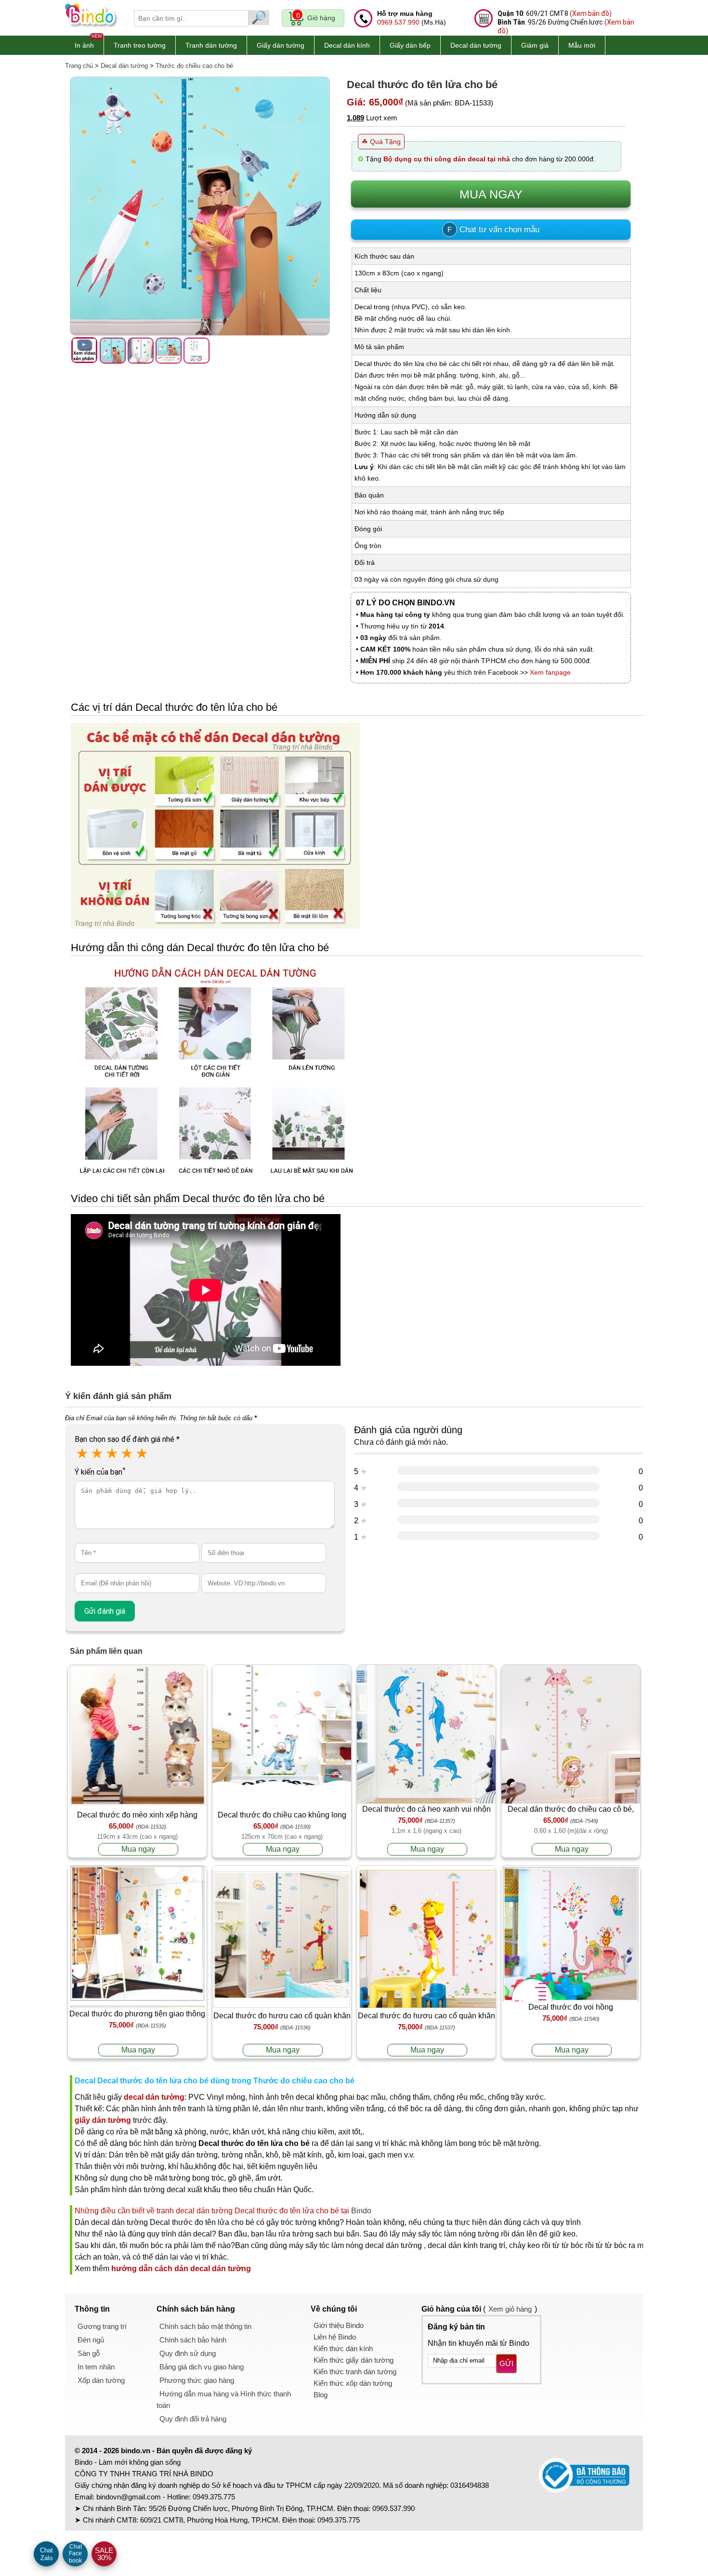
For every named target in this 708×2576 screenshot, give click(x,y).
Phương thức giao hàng (197, 2380)
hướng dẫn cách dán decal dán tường (181, 2269)
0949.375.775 (214, 2497)
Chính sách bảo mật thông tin (205, 2326)
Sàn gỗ (89, 2353)
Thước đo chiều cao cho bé (194, 66)
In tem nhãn (96, 2367)
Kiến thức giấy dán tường (354, 2360)
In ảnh (84, 45)
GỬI (506, 2363)
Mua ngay (138, 1849)
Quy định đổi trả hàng (193, 2419)
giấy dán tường (103, 2120)
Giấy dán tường (281, 45)
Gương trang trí (102, 2326)
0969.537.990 (398, 22)
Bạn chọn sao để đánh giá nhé (127, 1439)
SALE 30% (104, 2554)
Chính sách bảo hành (193, 2340)
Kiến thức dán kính (343, 2348)
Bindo (361, 2211)
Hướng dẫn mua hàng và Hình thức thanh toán (224, 2399)
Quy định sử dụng (188, 2353)
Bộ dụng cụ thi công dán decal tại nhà (447, 159)
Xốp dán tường (101, 2380)
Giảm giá (535, 45)
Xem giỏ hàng (510, 2309)
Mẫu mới (582, 45)
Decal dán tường (476, 45)
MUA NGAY (491, 194)
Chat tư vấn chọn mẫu (493, 229)
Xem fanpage (550, 672)
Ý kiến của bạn (100, 1472)
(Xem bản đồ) (591, 13)
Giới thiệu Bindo (339, 2325)
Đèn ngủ (91, 2340)
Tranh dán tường (211, 45)
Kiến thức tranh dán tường (355, 2372)
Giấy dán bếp (410, 45)
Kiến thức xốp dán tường (353, 2383)
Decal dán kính (347, 45)
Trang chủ (79, 66)
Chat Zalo (46, 2554)
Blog (321, 2395)
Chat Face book (75, 2554)
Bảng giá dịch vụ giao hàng (202, 2367)
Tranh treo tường (140, 45)
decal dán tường (154, 2097)
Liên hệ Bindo (335, 2337)
